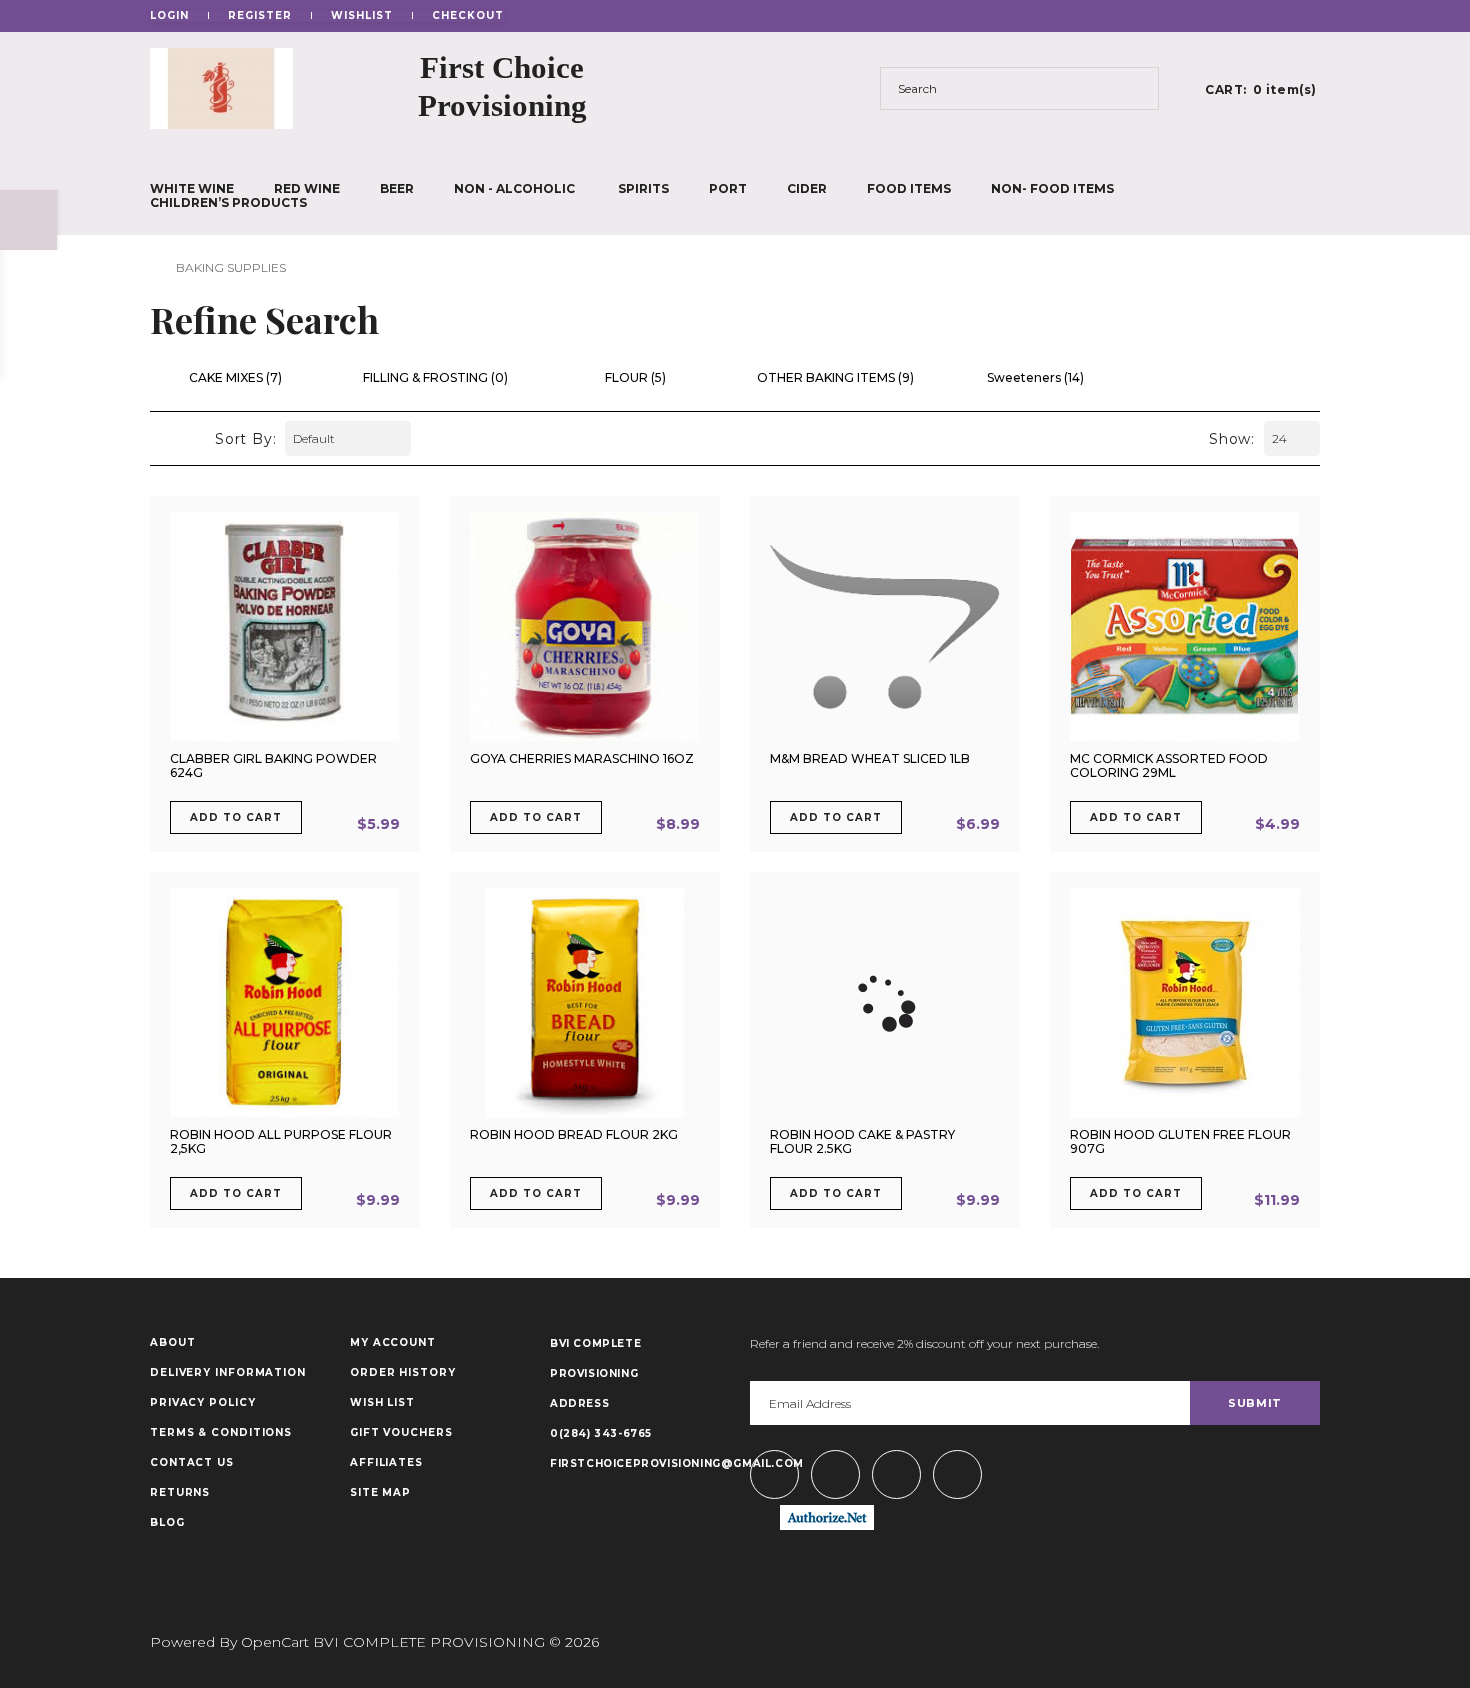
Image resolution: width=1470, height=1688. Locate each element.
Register (260, 16)
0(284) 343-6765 (601, 1433)
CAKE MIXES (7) (235, 378)
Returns (180, 1493)
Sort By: (245, 439)
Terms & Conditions (221, 1433)
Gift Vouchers (401, 1433)
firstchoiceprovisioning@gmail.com (635, 1463)
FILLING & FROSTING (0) (435, 378)
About (173, 1343)
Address (579, 1403)
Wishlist (362, 16)
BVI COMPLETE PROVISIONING (595, 1358)
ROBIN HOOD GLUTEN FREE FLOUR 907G (1180, 1141)
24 (1279, 438)
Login (169, 16)
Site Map (380, 1493)
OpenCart (275, 1642)
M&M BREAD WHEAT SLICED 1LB (870, 758)
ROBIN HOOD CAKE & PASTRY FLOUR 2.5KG (862, 1141)
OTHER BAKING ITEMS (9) (835, 378)
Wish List (382, 1403)
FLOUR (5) (635, 378)
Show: (1232, 439)
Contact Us (192, 1463)
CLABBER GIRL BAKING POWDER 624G (273, 765)
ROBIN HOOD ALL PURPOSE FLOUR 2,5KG (281, 1141)
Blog (167, 1523)
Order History (403, 1373)
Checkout (468, 16)
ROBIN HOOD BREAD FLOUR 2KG (574, 1134)
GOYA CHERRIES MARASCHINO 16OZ (582, 758)
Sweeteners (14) (1035, 378)
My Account (393, 1343)
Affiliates (386, 1463)
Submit (1255, 1403)
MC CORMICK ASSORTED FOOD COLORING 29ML (1169, 765)
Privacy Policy (203, 1403)
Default (314, 438)
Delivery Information (228, 1373)
